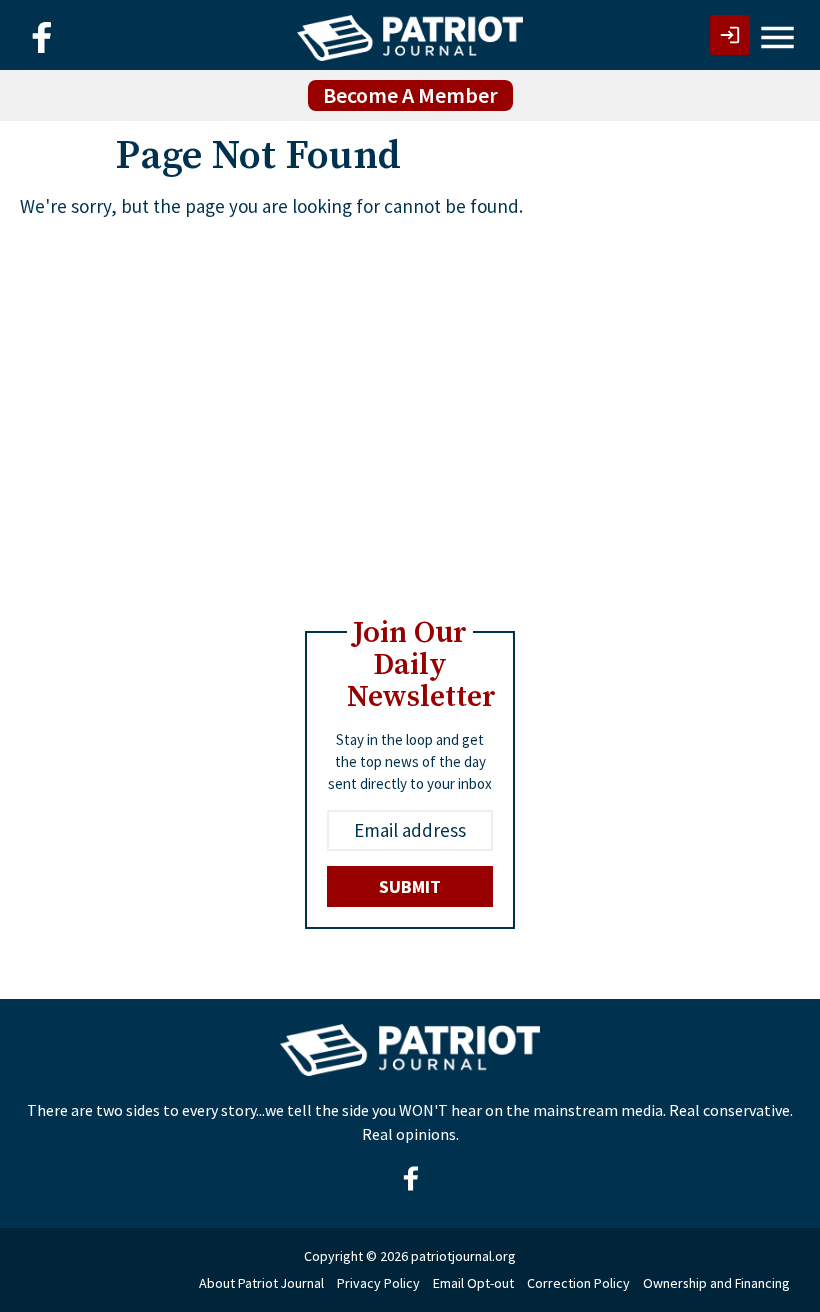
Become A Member (410, 95)
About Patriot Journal (261, 1283)
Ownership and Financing (716, 1283)
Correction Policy (578, 1283)
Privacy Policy (378, 1283)
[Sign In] (730, 35)
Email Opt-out (473, 1283)
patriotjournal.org (463, 1256)
